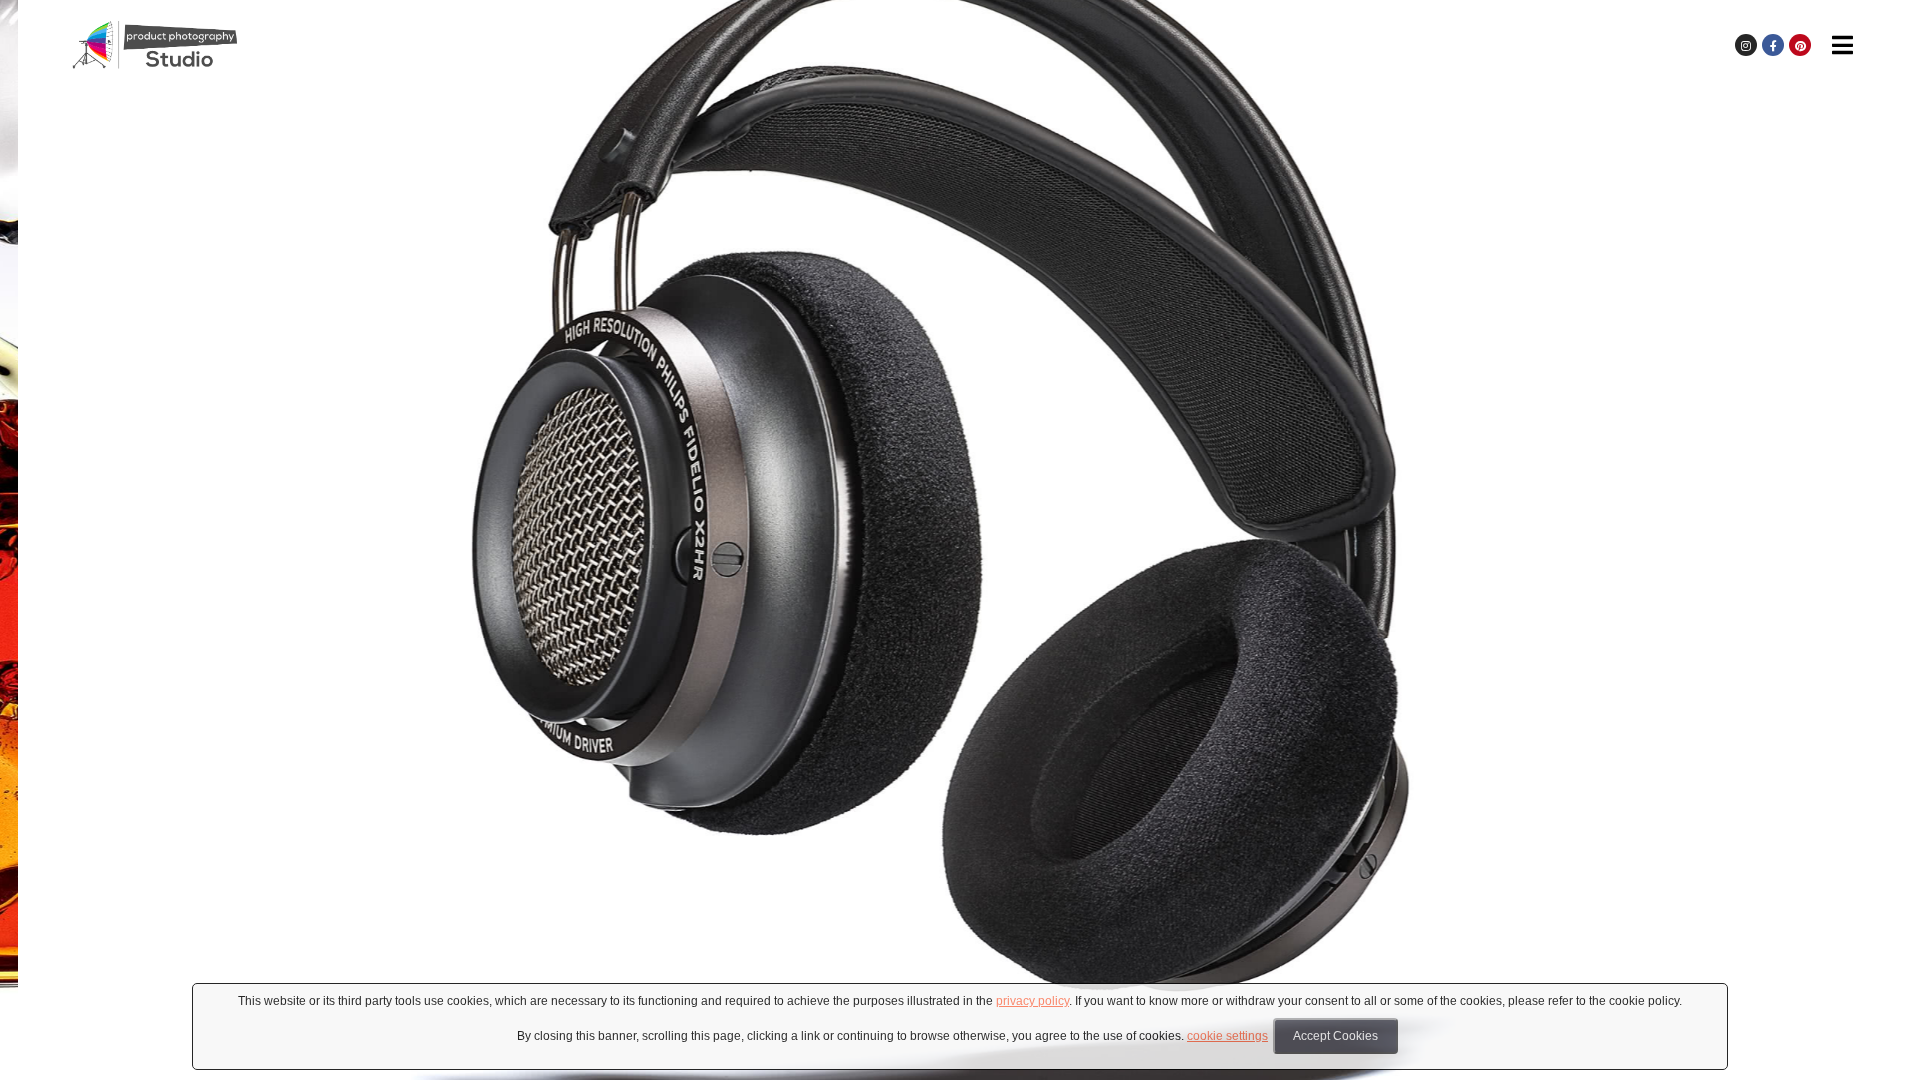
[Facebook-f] (1773, 45)
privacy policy (1032, 1001)
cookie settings (1227, 1036)
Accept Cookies (1335, 1036)
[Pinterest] (1800, 45)
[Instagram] (1746, 45)
